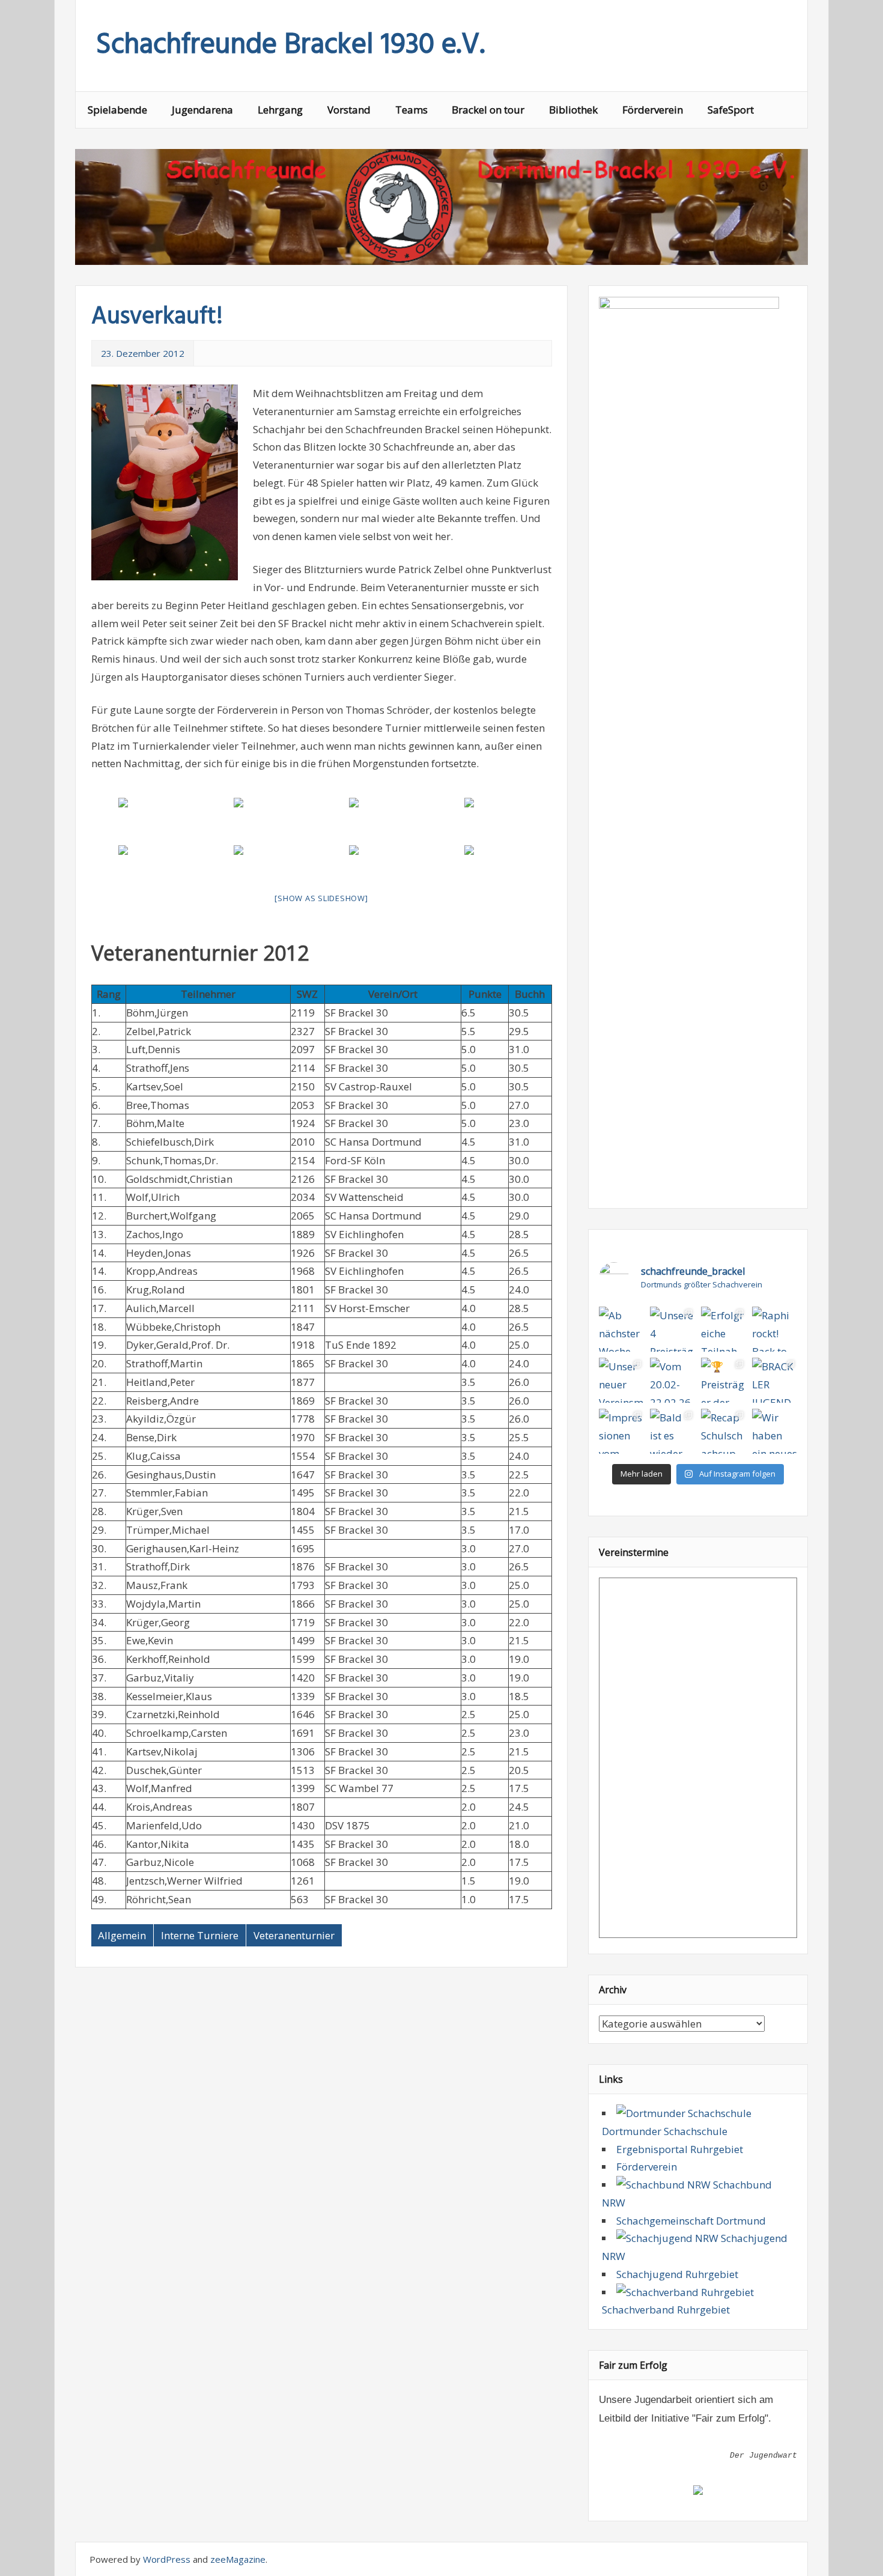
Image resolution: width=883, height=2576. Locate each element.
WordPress (167, 2559)
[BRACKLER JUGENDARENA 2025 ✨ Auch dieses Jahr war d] (775, 1380)
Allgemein (122, 1935)
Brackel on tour (488, 110)
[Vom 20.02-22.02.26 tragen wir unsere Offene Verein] (672, 1380)
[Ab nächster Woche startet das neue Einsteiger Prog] (621, 1329)
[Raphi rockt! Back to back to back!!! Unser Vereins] (775, 1329)
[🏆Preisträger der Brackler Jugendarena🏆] (724, 1380)
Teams (411, 110)
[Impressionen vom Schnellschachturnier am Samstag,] (621, 1431)
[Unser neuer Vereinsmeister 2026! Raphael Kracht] (621, 1380)
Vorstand (349, 110)
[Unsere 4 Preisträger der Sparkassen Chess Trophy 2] (672, 1329)
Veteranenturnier (294, 1935)
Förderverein (653, 110)
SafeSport (731, 110)
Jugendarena (202, 110)
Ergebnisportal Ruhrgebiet (680, 2149)
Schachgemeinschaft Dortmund (691, 2221)
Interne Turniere (200, 1935)
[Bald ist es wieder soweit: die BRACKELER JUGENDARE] (672, 1431)
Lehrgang (280, 110)
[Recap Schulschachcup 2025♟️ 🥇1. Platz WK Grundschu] (724, 1431)
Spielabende (117, 110)
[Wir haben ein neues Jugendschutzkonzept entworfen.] (775, 1431)
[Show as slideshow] (321, 898)
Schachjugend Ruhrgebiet (677, 2274)
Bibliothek (573, 110)
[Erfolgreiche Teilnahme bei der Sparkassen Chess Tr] (724, 1329)
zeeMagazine (238, 2559)
